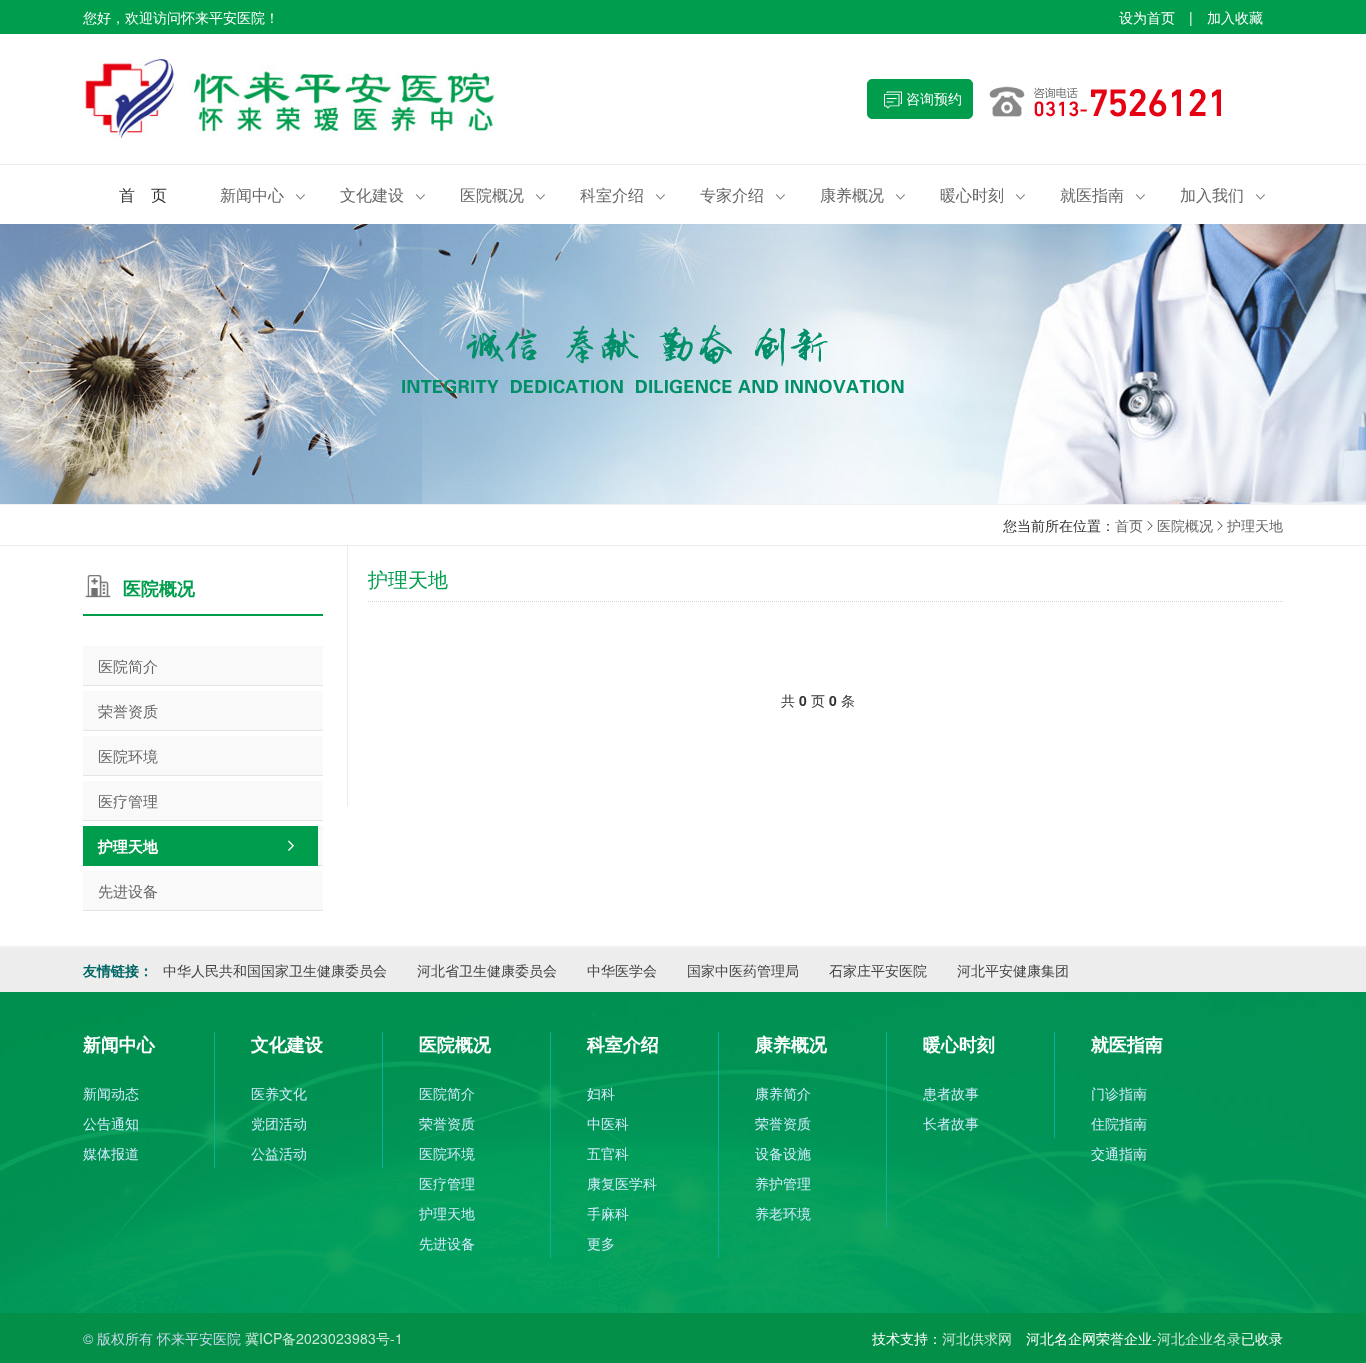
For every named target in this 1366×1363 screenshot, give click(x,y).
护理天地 (1255, 525)
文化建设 (383, 194)
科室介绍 (623, 194)
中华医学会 (622, 970)
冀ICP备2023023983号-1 (324, 1338)
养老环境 (783, 1213)
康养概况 (863, 194)
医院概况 (503, 194)
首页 (1129, 525)
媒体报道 (111, 1153)
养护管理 (783, 1183)
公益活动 (279, 1153)
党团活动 (279, 1123)
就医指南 (1103, 194)
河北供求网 (977, 1338)
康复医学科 (622, 1183)
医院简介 (128, 665)
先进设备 (128, 890)
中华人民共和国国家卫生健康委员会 (275, 970)
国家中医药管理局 (743, 970)
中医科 (608, 1123)
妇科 (601, 1093)
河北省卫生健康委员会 (487, 970)
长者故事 (951, 1123)
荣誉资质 (128, 710)
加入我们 (1223, 194)
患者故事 (951, 1093)
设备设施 (783, 1153)
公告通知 (111, 1123)
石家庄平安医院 (878, 970)
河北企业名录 (1199, 1338)
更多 (601, 1243)
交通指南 (1119, 1153)
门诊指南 (1119, 1093)
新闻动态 (111, 1093)
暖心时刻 (983, 194)
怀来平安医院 (383, 99)
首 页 (143, 194)
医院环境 (128, 755)
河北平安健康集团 (1013, 970)
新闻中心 (263, 194)
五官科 (608, 1153)
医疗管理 (128, 800)
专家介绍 (743, 194)
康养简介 (783, 1093)
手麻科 (608, 1213)
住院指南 (1119, 1123)
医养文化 (279, 1093)
